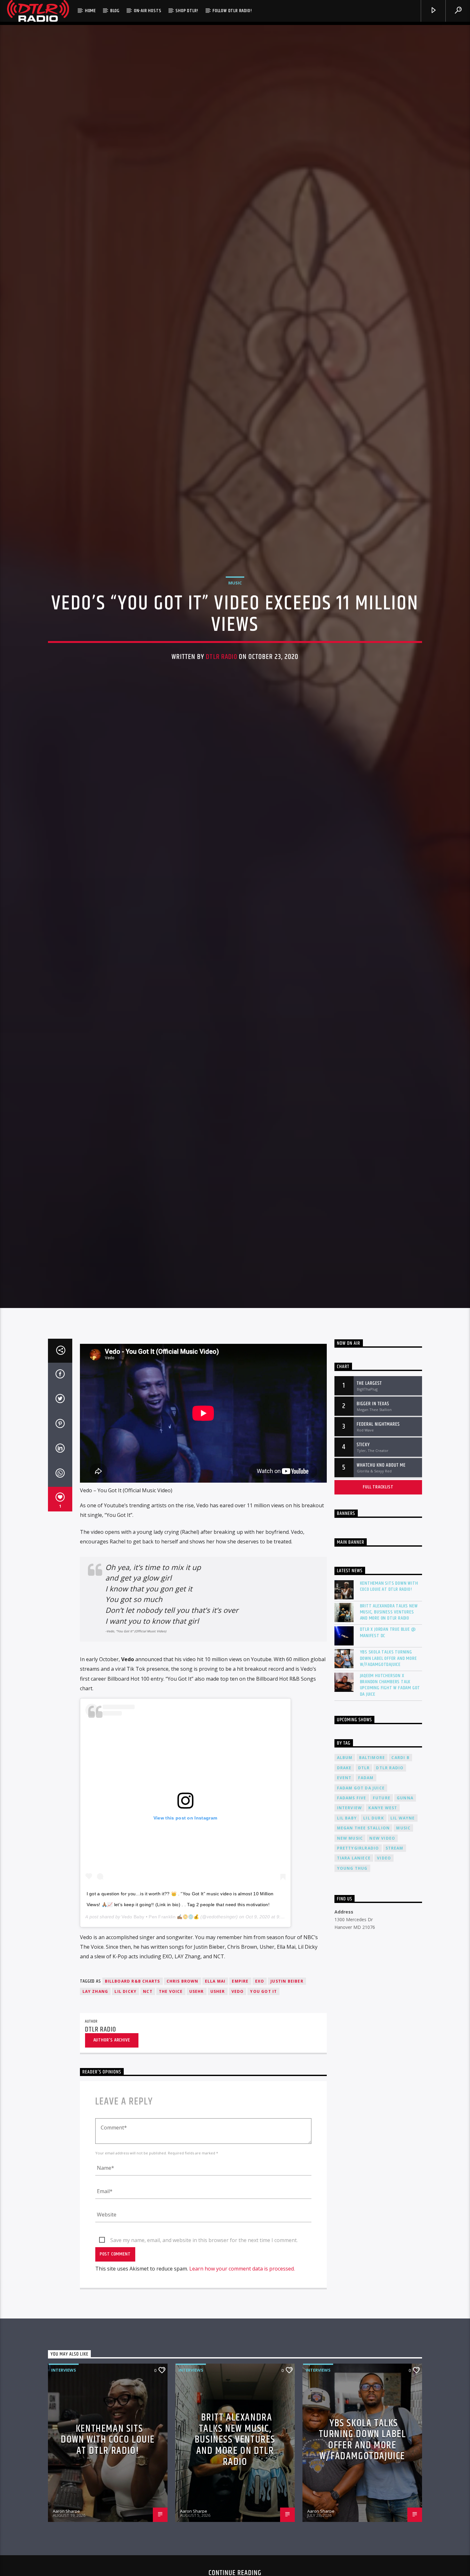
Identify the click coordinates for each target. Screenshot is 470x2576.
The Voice (171, 2129)
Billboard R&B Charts (133, 2119)
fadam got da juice (361, 1926)
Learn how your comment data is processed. (242, 2407)
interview (350, 1946)
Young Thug (352, 2006)
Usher (218, 2129)
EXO (260, 2119)
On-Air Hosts (148, 11)
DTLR (364, 1906)
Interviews (64, 2508)
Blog (115, 11)
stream (395, 1986)
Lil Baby (347, 1956)
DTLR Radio (221, 721)
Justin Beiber (287, 2119)
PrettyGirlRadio (358, 1986)
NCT (148, 2129)
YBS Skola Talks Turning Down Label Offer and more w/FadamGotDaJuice (388, 1796)
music (403, 1966)
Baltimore (372, 1896)
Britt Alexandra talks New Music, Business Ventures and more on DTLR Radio (389, 1750)
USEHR (197, 2129)
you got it (263, 2129)
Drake (344, 1906)
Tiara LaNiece (354, 1996)
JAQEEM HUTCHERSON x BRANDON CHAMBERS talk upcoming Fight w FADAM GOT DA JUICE (390, 1823)
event (344, 1916)
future (382, 1936)
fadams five (352, 1936)
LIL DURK (374, 1956)
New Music (350, 1976)
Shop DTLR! (187, 11)
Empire (240, 2119)
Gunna (405, 1936)
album (345, 1896)
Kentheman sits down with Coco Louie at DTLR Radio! (389, 1724)
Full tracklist (378, 1625)
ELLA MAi (215, 2119)
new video (382, 1976)
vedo (238, 2129)
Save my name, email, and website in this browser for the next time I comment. (204, 2378)
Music (235, 646)
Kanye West (383, 1946)
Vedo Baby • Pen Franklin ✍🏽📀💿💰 (160, 2055)
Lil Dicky (125, 2129)
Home (90, 11)
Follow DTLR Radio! (232, 11)
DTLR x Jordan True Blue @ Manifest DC (388, 1771)
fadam (366, 1916)
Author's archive (112, 2178)
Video (384, 1996)
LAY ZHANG (95, 2129)
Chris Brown (183, 2119)
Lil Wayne (403, 1956)
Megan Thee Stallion (364, 1966)
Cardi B (400, 1896)
